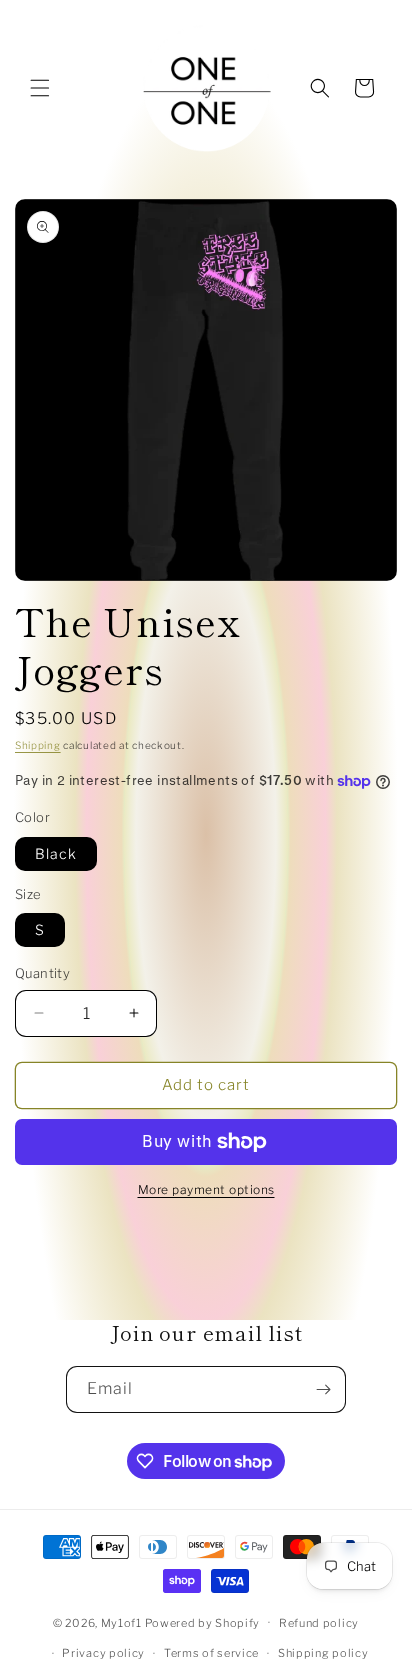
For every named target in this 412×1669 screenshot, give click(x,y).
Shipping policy (323, 1653)
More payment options (206, 1189)
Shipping (38, 745)
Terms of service (211, 1653)
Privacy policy (103, 1653)
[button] (40, 88)
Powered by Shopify (203, 1622)
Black (56, 853)
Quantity (42, 973)
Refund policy (319, 1623)
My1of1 (121, 1622)
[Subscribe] (323, 1389)
